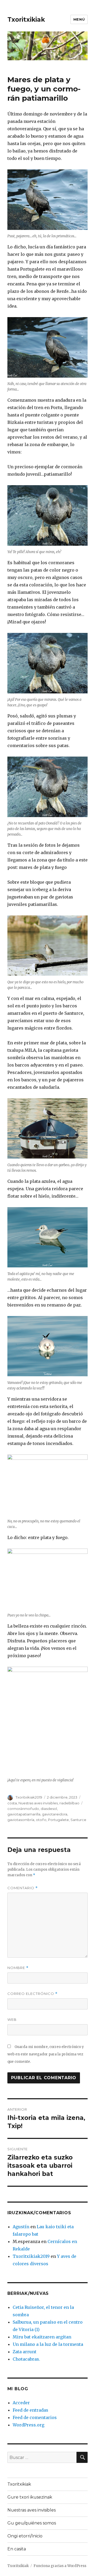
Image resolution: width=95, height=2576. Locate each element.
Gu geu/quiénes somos (32, 2523)
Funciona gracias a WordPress (60, 2566)
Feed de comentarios (35, 2417)
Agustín (21, 2227)
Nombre (18, 1968)
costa (12, 1803)
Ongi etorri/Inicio (25, 2536)
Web (12, 2019)
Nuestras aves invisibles (38, 1803)
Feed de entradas (30, 2410)
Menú (79, 19)
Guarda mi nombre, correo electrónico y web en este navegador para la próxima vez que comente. (46, 2054)
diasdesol (49, 1809)
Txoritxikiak (26, 20)
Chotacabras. (26, 2359)
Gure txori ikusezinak (30, 2497)
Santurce (78, 1820)
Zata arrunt (25, 2352)
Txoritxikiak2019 (29, 1797)
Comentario (23, 1888)
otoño (41, 1820)
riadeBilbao (69, 1803)
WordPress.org (28, 2425)
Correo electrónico (32, 1994)
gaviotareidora (55, 1814)
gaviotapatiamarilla (24, 1814)
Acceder (21, 2403)
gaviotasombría (21, 1820)
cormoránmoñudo (23, 1809)
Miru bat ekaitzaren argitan (42, 2337)
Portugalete (58, 1820)
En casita (17, 2549)
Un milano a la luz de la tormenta (48, 2344)
